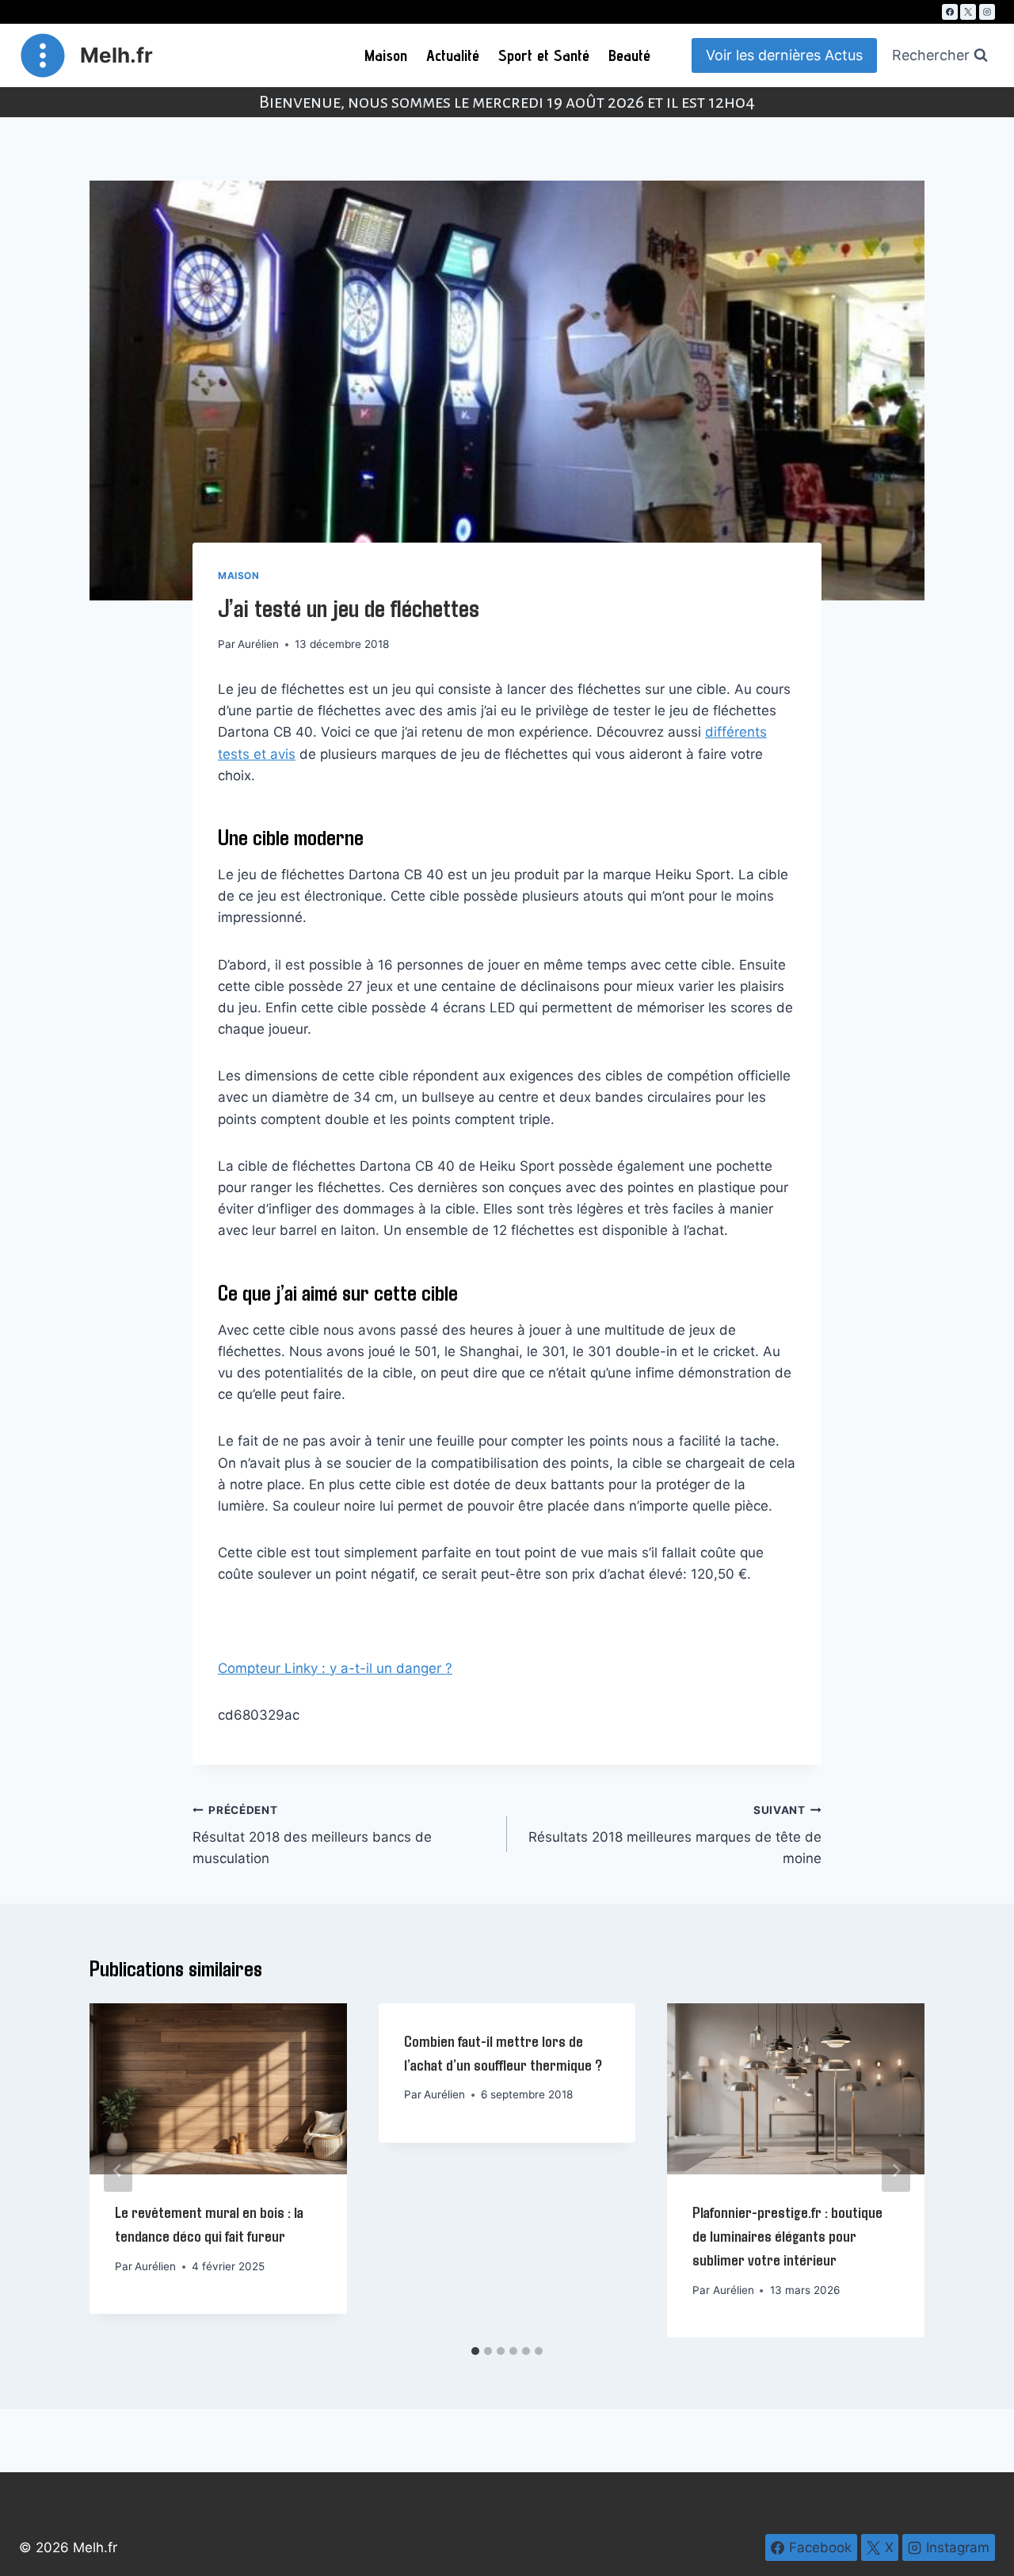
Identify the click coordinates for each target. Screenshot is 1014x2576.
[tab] (475, 2351)
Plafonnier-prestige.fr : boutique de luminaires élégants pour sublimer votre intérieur (787, 2235)
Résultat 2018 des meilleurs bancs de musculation (312, 1835)
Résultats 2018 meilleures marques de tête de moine (675, 1835)
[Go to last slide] (118, 2170)
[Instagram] (987, 12)
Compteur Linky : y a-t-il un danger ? (335, 1668)
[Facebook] (950, 12)
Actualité (453, 55)
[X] (968, 12)
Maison (386, 55)
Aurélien (258, 644)
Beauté (629, 55)
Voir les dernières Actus (784, 55)
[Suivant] (896, 2170)
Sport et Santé (544, 55)
